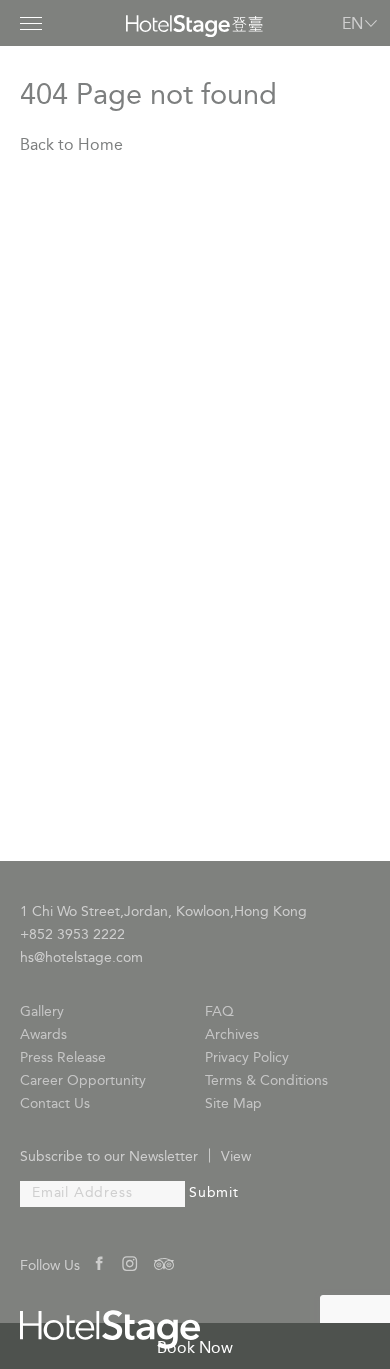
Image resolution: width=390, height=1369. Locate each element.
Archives (232, 1035)
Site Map (233, 1104)
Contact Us (55, 1104)
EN (352, 25)
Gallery (42, 1012)
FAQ (219, 1012)
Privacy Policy (247, 1058)
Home (100, 146)
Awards (43, 1035)
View (236, 1157)
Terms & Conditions (266, 1081)
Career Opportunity (83, 1081)
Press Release (63, 1058)
